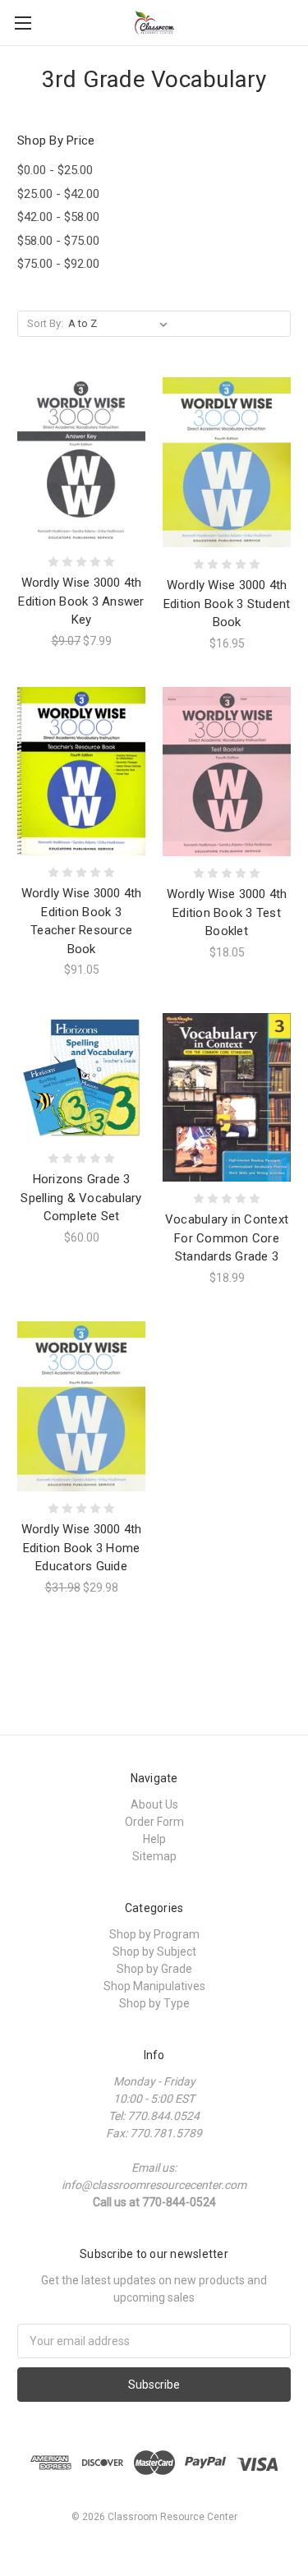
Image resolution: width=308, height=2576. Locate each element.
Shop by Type (154, 2003)
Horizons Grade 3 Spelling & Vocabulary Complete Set (81, 1198)
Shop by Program (154, 1934)
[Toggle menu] (23, 23)
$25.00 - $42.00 (58, 194)
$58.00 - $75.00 (58, 241)
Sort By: (45, 323)
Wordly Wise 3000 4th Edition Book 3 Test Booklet (227, 912)
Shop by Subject (154, 1952)
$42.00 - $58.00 (58, 217)
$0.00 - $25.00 (55, 170)
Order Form (154, 1822)
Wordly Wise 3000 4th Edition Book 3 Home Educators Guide (82, 1548)
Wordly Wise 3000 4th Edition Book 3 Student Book (227, 604)
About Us (154, 1804)
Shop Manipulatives (154, 1986)
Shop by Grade (154, 1969)
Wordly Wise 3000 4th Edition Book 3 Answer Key (81, 601)
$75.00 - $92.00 (58, 264)
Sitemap (154, 1856)
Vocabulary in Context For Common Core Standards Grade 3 (227, 1238)
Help (154, 1839)
